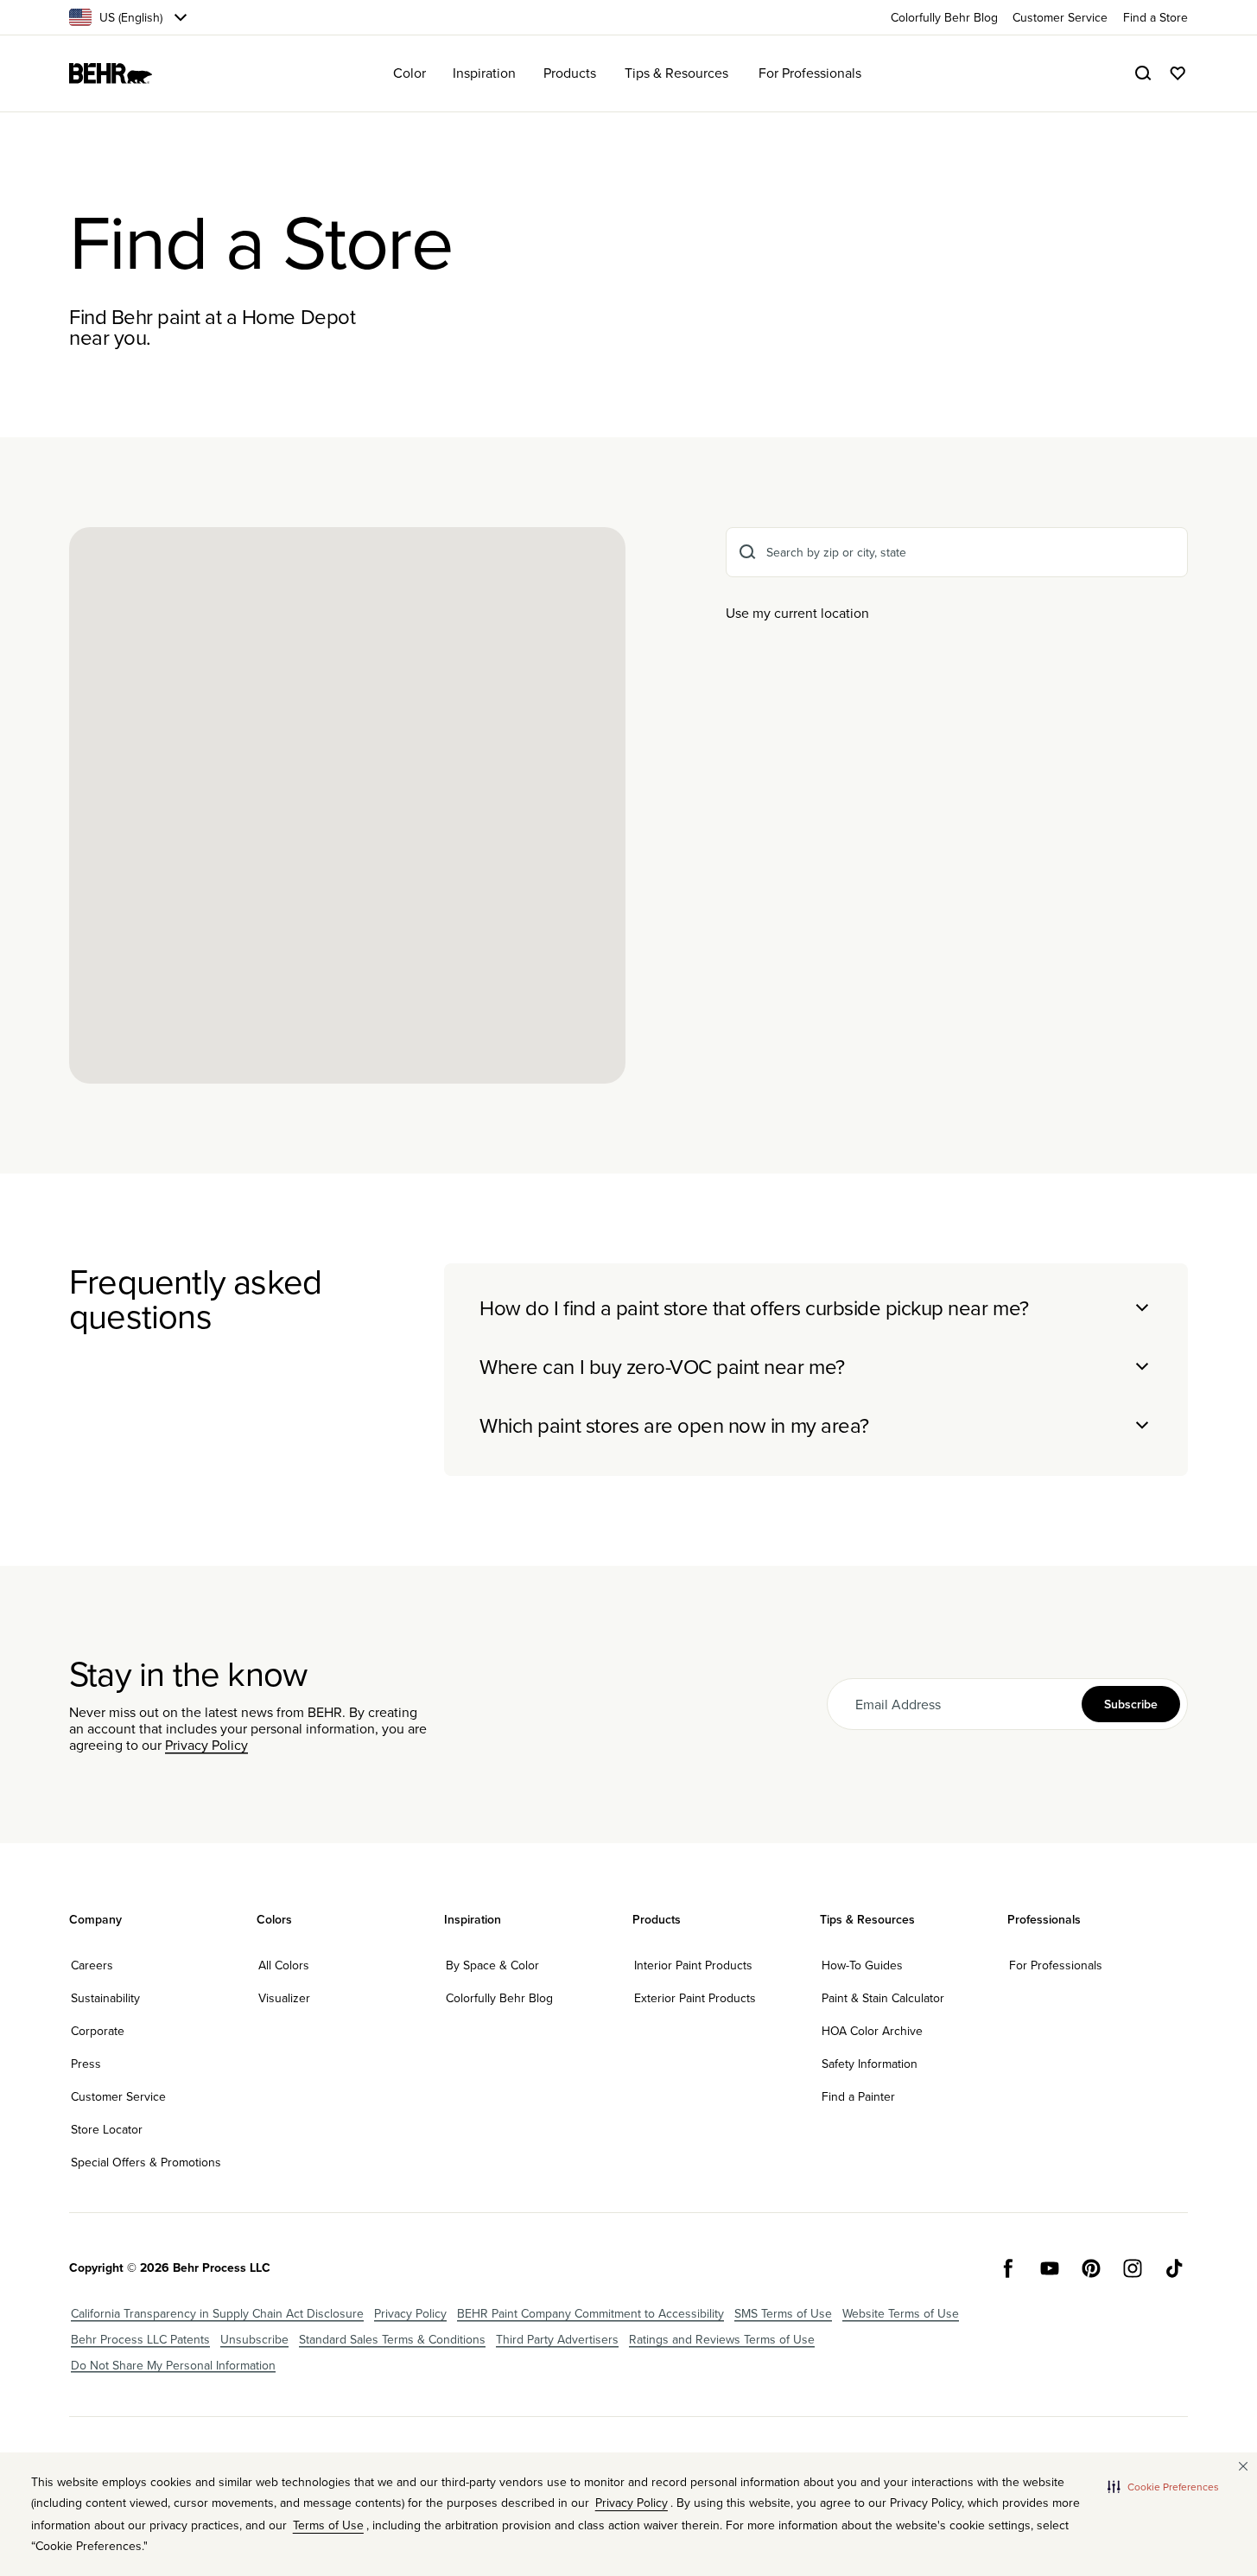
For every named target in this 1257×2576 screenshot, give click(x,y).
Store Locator (107, 2129)
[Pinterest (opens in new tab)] (1091, 2268)
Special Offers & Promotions (146, 2162)
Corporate (98, 2031)
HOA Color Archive (872, 2031)
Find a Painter (858, 2096)
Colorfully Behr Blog (499, 1998)
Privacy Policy (206, 1745)
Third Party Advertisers (557, 2339)
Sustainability (105, 1998)
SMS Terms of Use (783, 2313)
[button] (1163, 2487)
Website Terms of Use (901, 2313)
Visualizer (284, 1998)
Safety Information (870, 2064)
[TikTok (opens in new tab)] (1174, 2268)
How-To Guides (862, 1965)
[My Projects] (1178, 73)
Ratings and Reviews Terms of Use (722, 2339)
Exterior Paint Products (695, 1998)
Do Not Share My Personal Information (173, 2365)
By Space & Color (492, 1965)
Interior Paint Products (693, 1965)
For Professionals (1056, 1965)
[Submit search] (747, 552)
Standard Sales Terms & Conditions (392, 2339)
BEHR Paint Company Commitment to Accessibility (590, 2313)
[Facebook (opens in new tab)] (1008, 2268)
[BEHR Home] (111, 73)
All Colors (284, 1965)
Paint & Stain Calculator (883, 1998)
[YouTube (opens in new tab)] (1050, 2268)
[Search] (1143, 73)
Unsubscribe (254, 2339)
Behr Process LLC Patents (140, 2339)
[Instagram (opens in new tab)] (1133, 2268)
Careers (92, 1965)
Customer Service (118, 2096)
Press (86, 2064)
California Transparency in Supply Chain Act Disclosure (217, 2313)
